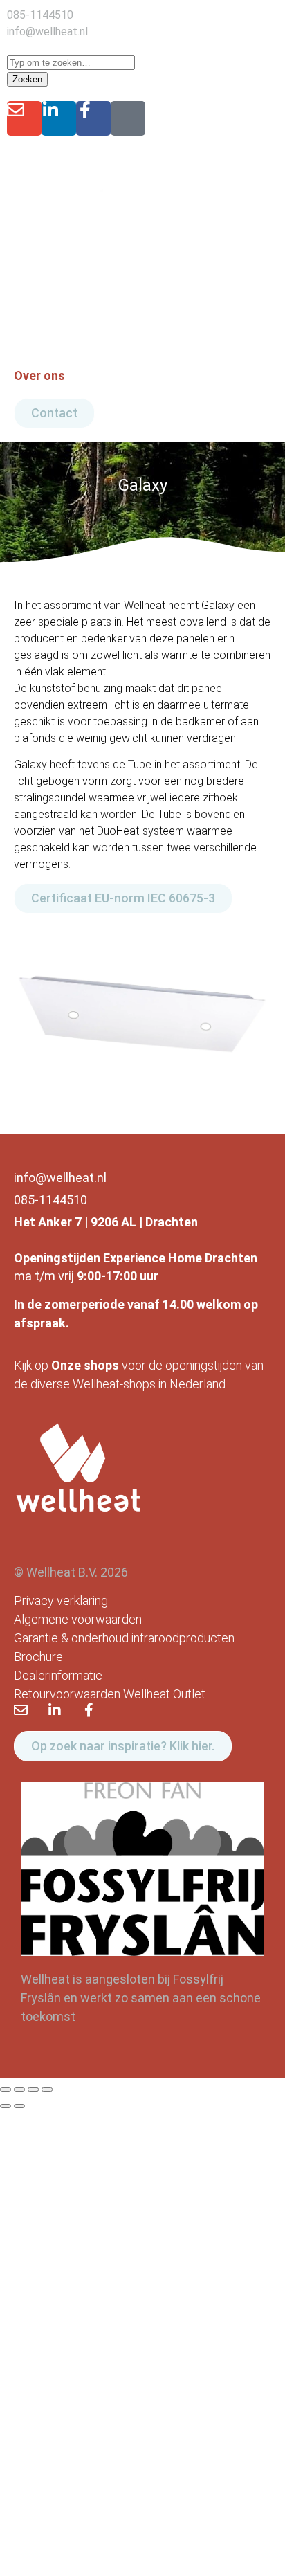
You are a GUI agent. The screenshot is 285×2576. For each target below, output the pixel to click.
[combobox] (71, 63)
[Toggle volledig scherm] (19, 2089)
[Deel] (33, 2089)
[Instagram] (128, 118)
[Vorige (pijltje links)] (6, 2106)
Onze (66, 1365)
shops (101, 1365)
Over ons (39, 375)
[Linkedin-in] (59, 118)
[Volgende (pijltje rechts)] (19, 2106)
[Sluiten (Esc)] (47, 2089)
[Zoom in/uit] (6, 2089)
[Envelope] (24, 118)
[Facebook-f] (93, 118)
